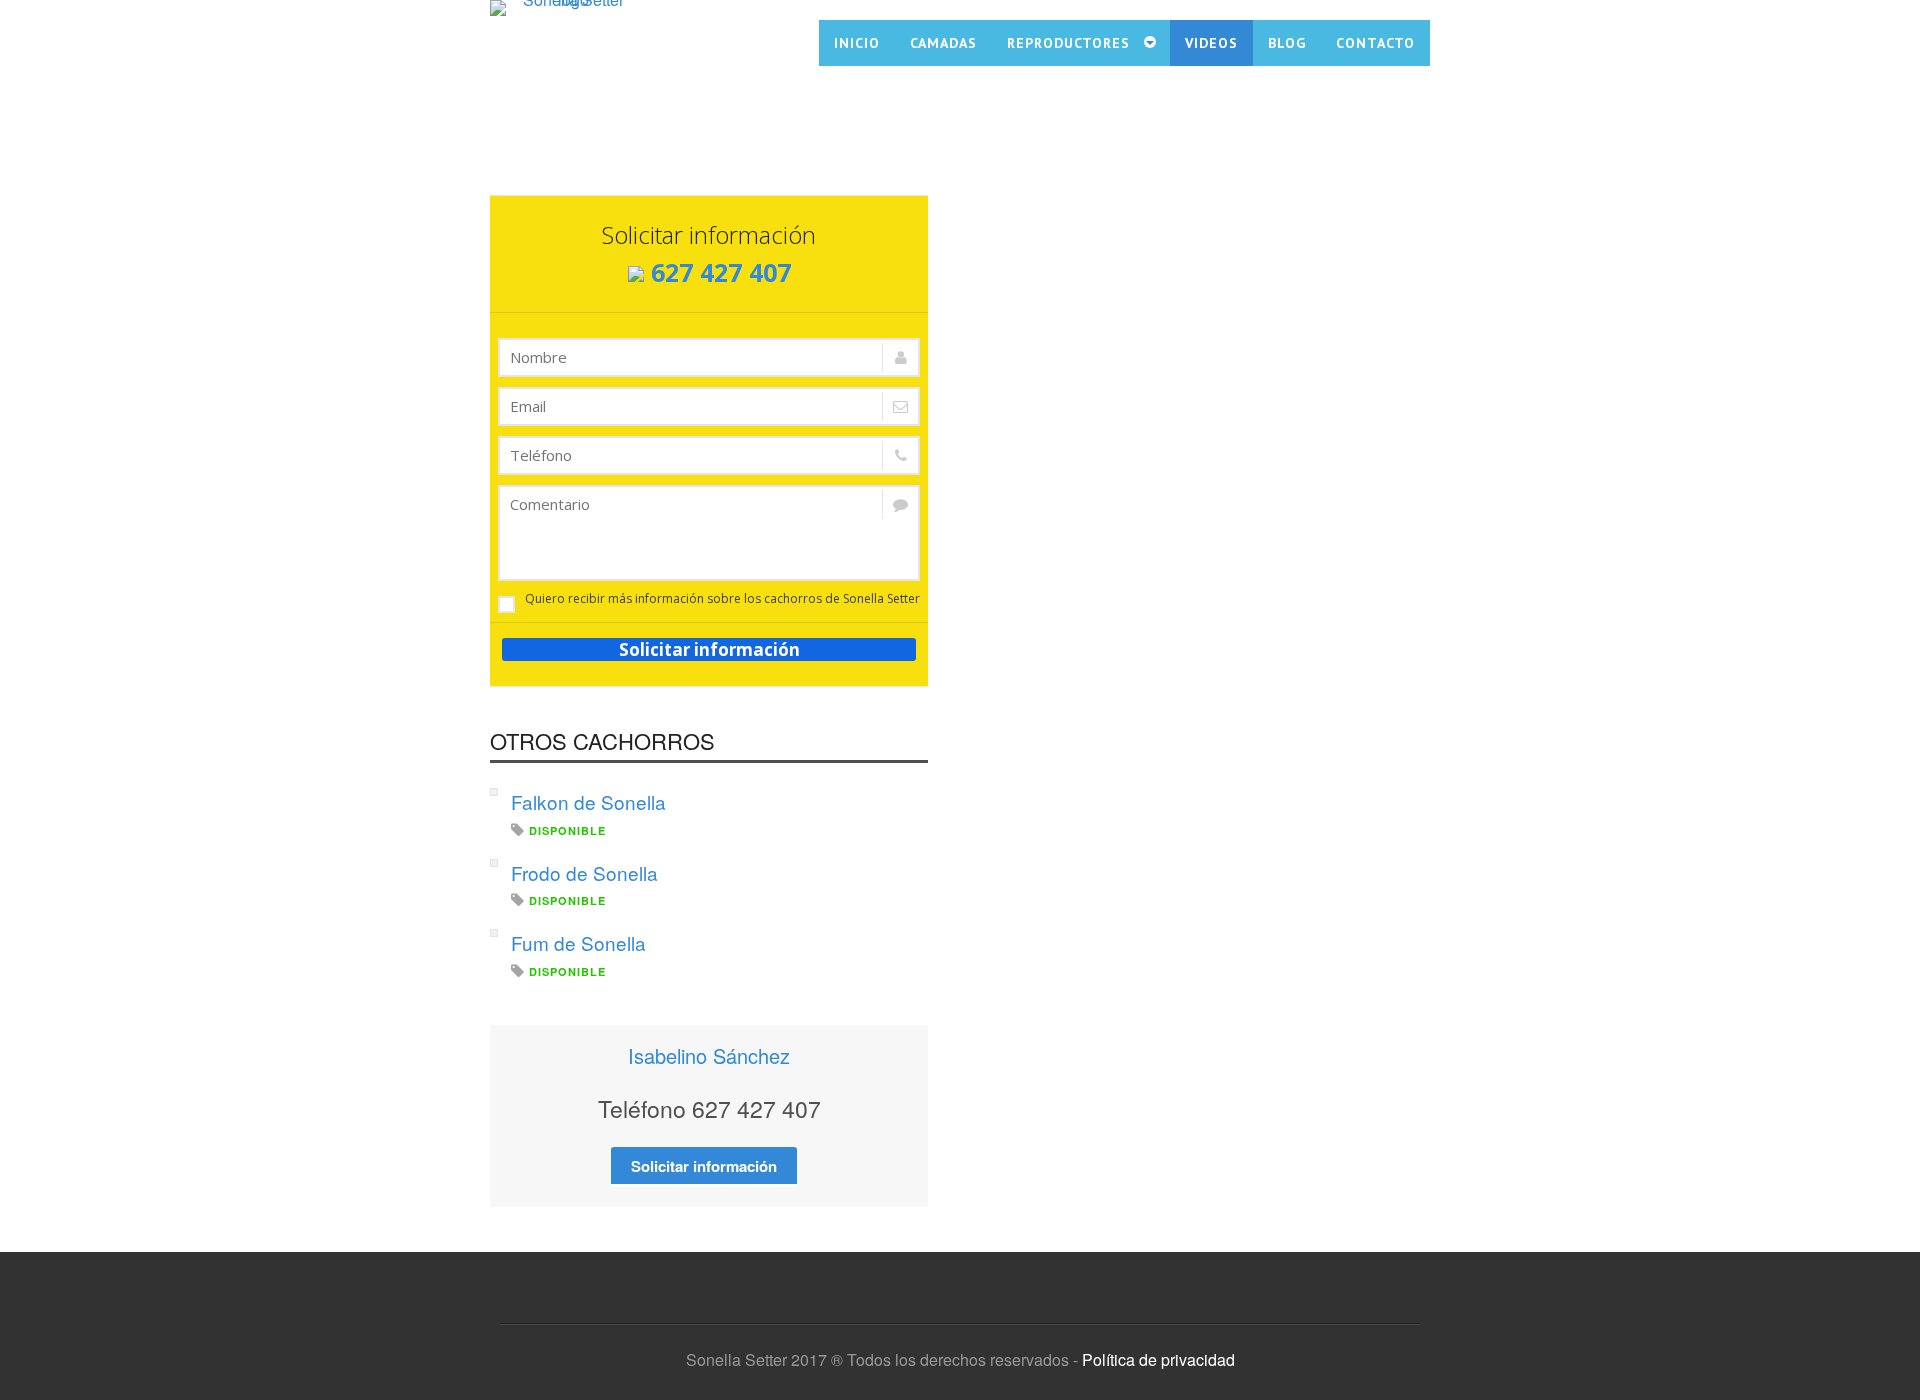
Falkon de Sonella (588, 801)
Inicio (857, 43)
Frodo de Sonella (584, 872)
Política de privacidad (1158, 1359)
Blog (1287, 43)
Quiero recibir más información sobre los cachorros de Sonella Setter (722, 599)
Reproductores (1068, 43)
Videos (1211, 43)
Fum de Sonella (578, 942)
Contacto (1375, 43)
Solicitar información (709, 649)
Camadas (943, 43)
